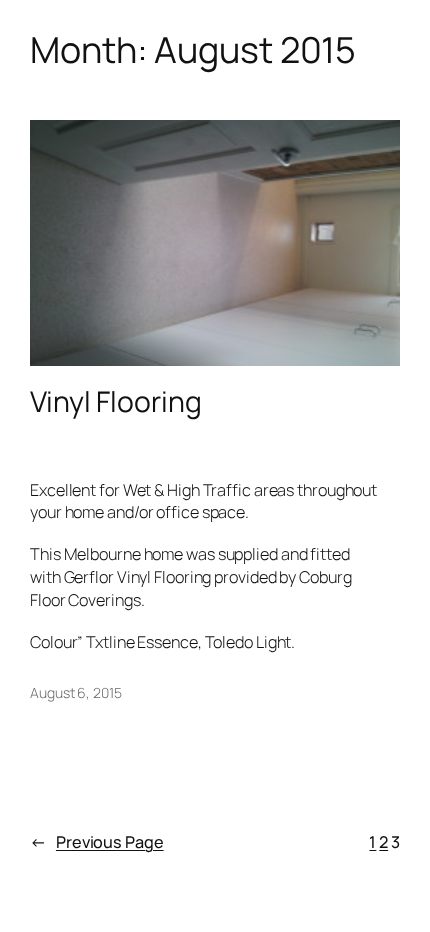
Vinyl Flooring (116, 402)
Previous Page (97, 842)
